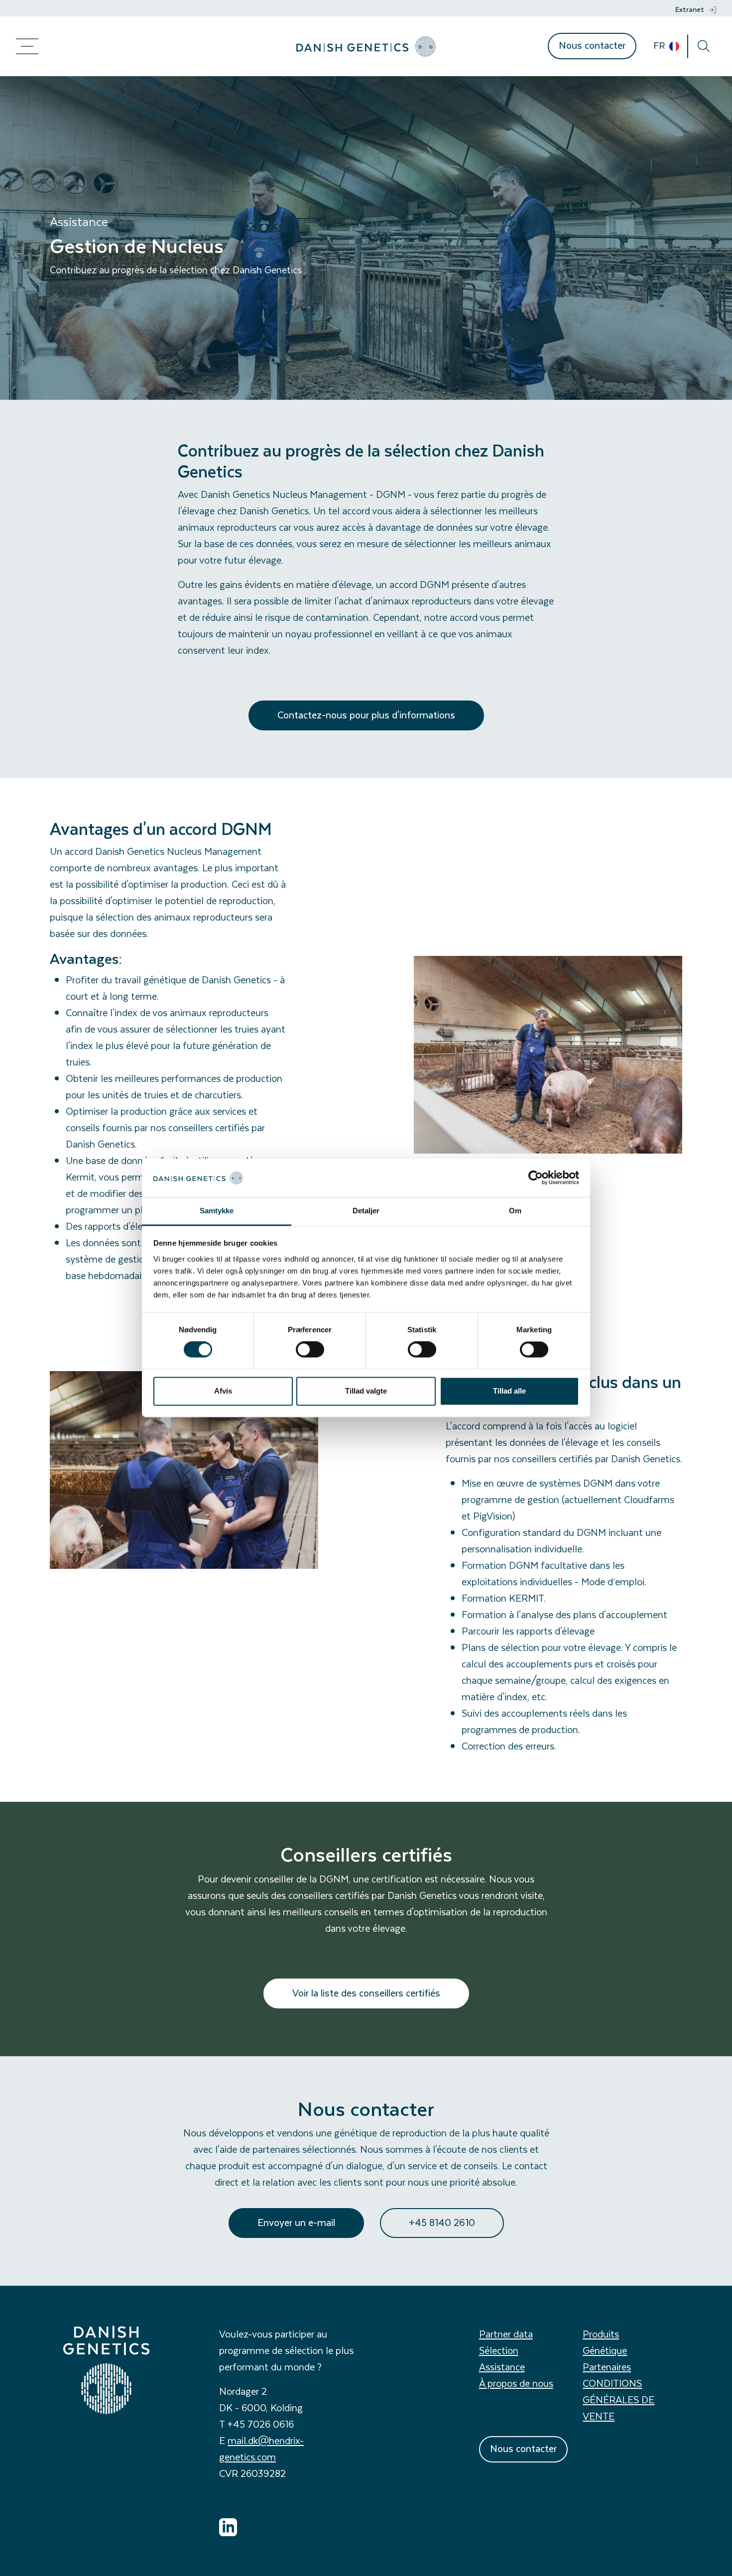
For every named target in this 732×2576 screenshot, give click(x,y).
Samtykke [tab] (217, 1211)
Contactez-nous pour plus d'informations (366, 715)
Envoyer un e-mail (296, 2222)
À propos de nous (516, 2383)
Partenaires (607, 2367)
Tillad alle (509, 1391)
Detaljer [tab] (366, 1211)
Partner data (506, 2334)
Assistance (502, 2367)
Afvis (223, 1391)
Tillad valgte (366, 1391)
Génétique (605, 2350)
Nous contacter (592, 45)
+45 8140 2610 (442, 2222)
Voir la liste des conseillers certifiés (366, 1993)
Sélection (499, 2350)
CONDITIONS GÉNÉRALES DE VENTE (618, 2400)
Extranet (690, 9)
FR (660, 45)
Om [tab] (515, 1211)
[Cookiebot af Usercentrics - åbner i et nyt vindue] (536, 1178)
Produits (601, 2334)
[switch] (310, 1350)
